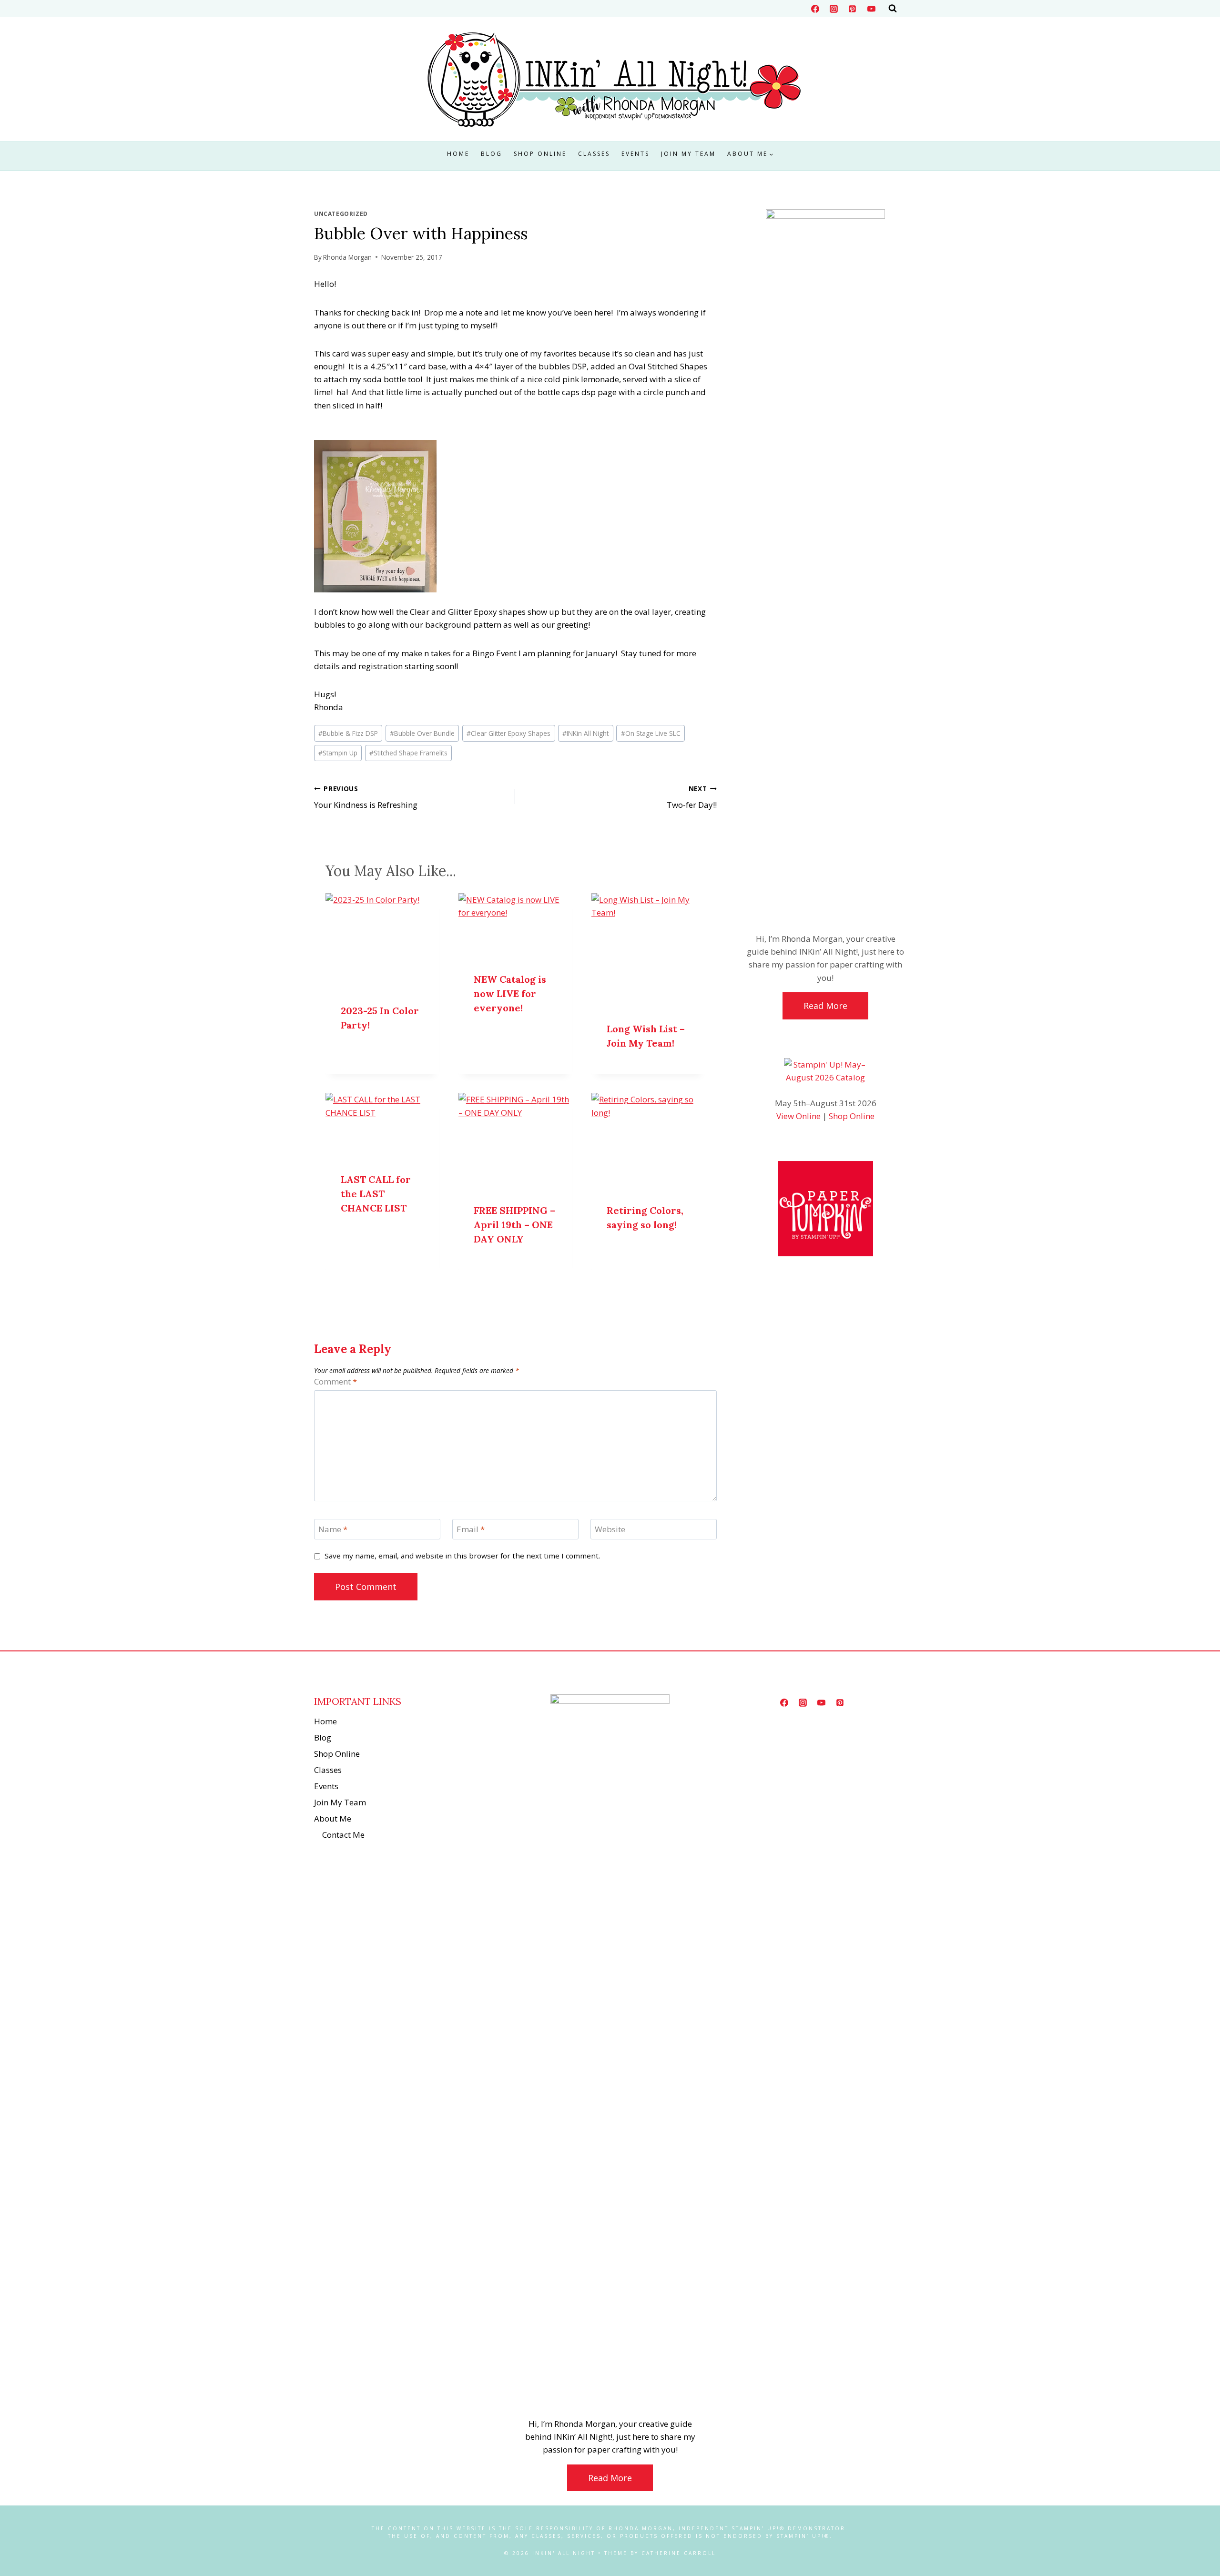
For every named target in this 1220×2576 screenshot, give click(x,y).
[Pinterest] (853, 9)
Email (471, 1529)
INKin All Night (585, 733)
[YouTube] (871, 9)
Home (458, 154)
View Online (798, 1116)
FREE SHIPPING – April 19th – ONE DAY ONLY (514, 1225)
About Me (333, 1818)
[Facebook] (815, 9)
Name (333, 1529)
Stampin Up (338, 753)
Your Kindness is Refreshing (366, 797)
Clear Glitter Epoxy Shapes (508, 733)
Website (610, 1529)
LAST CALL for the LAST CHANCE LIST (376, 1194)
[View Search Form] (893, 9)
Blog (492, 154)
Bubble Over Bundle (422, 733)
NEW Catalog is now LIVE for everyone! (510, 993)
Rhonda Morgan (347, 257)
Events (635, 154)
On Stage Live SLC (651, 733)
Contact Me (343, 1835)
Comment (335, 1382)
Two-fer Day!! (691, 797)
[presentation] (382, 941)
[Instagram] (834, 9)
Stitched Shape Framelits (408, 753)
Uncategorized (341, 214)
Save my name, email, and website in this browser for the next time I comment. (462, 1556)
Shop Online (540, 154)
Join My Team (688, 154)
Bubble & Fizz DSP (348, 733)
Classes (594, 154)
